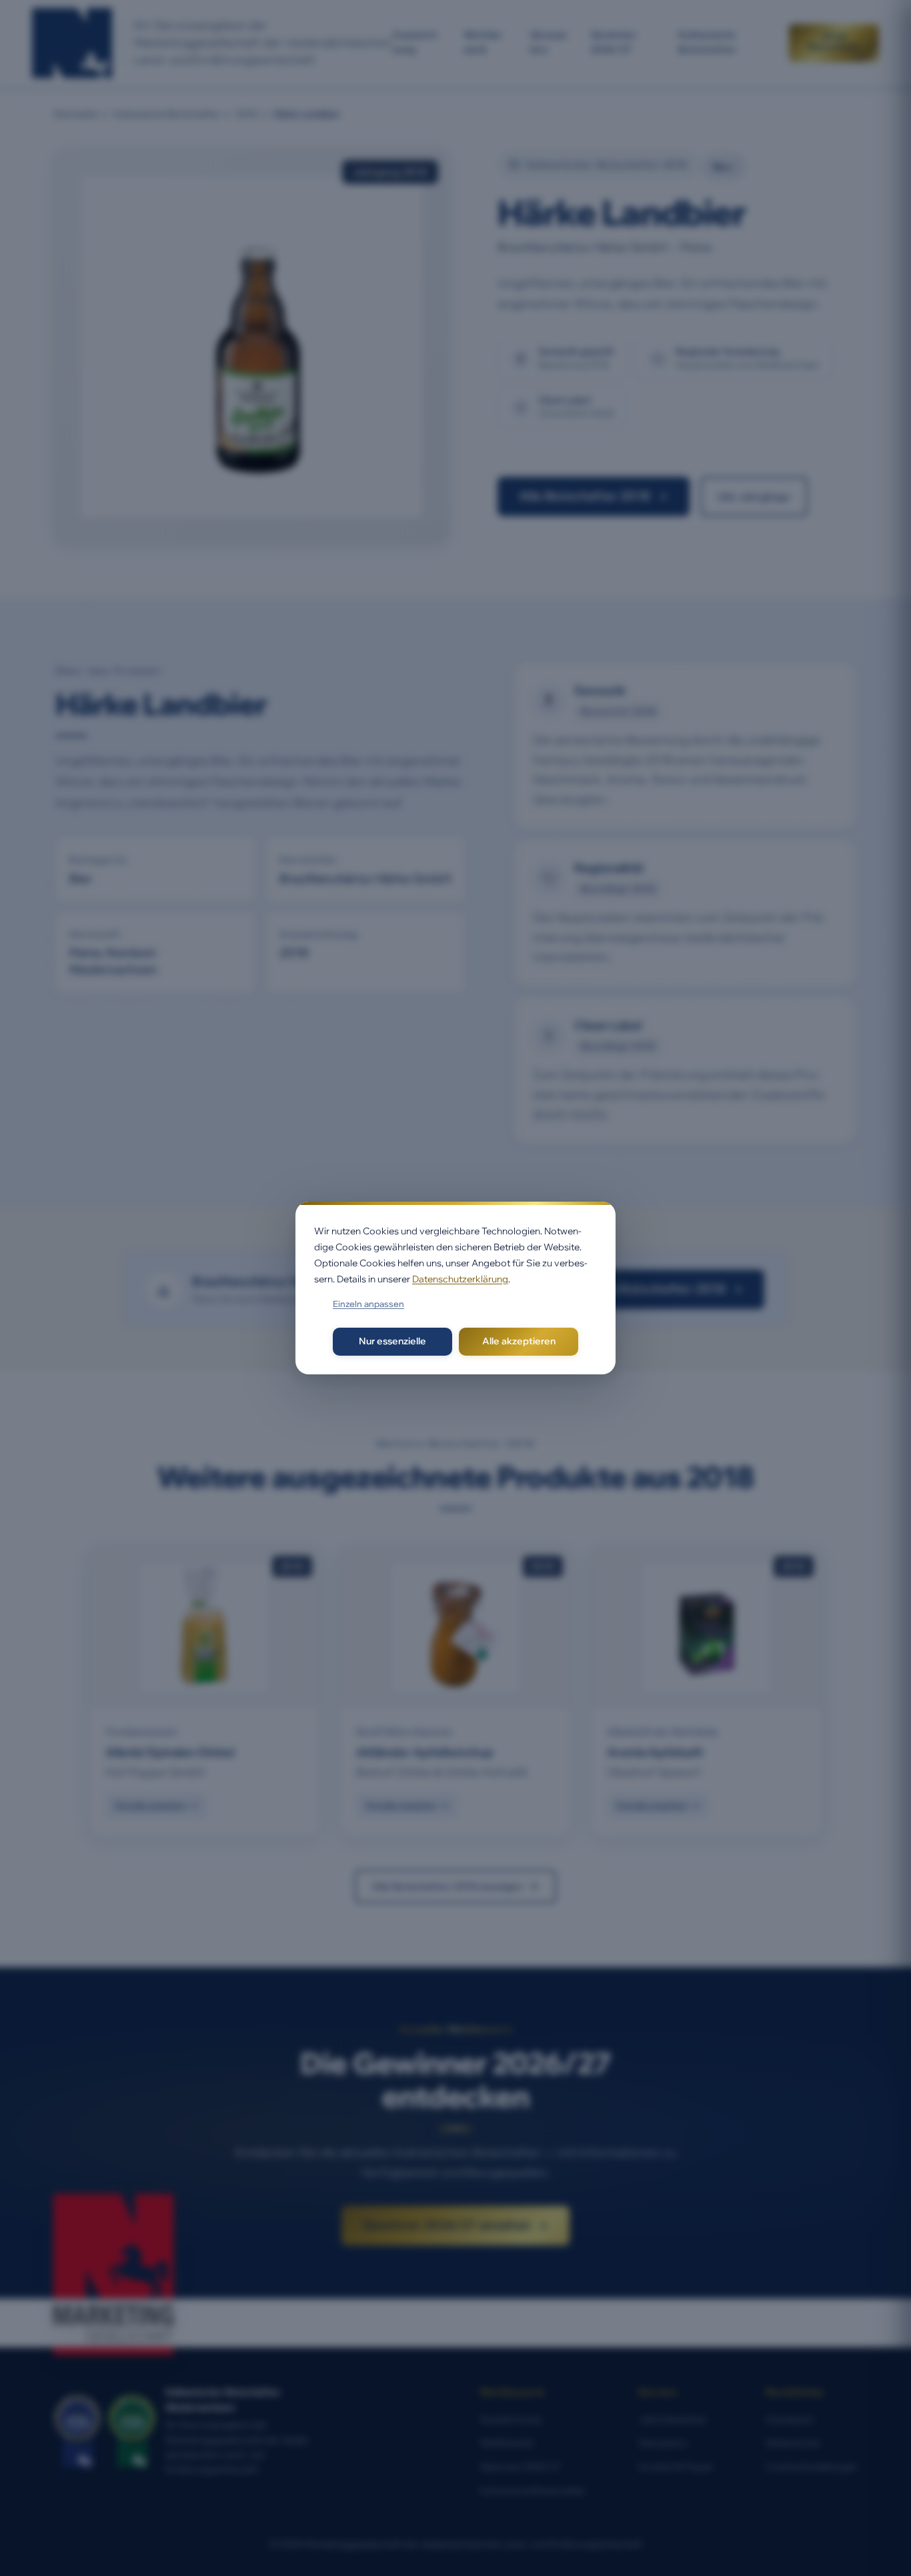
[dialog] (455, 1288)
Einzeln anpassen (368, 1304)
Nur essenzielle (392, 1341)
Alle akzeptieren (519, 1341)
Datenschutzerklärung (460, 1279)
